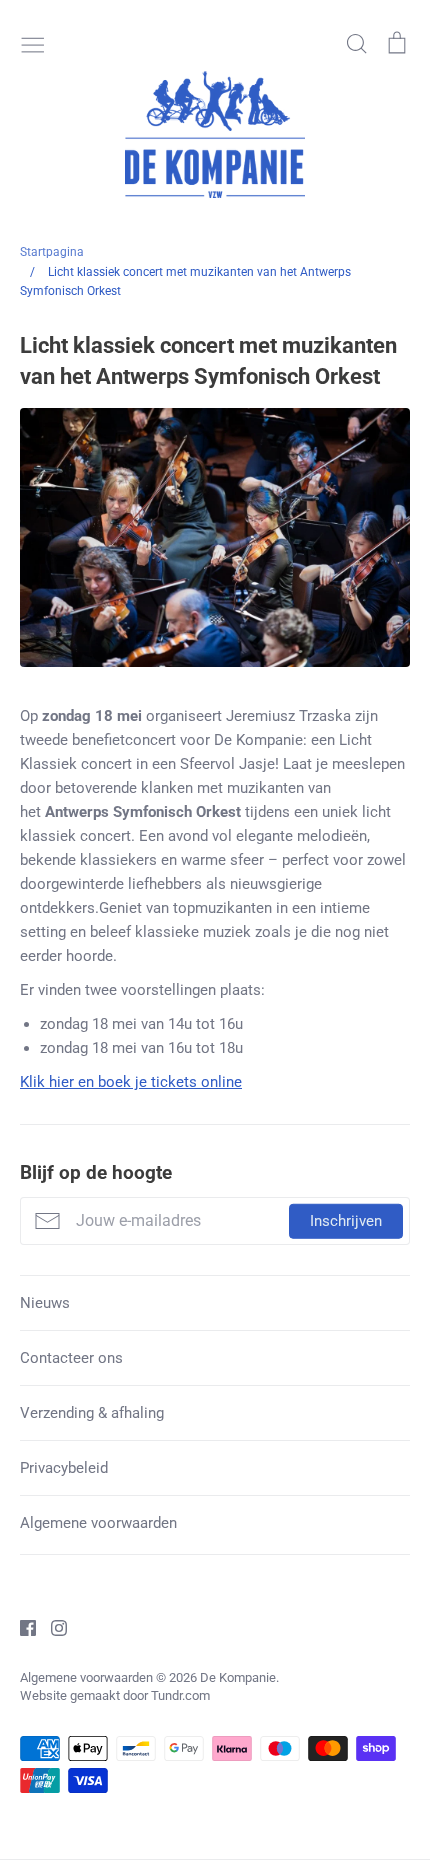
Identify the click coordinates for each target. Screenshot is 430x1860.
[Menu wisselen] (33, 43)
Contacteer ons (71, 1358)
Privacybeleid (64, 1468)
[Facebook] (20, 1627)
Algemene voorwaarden (98, 1523)
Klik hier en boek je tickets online (131, 1082)
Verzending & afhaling (92, 1413)
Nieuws (45, 1303)
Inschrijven (346, 1221)
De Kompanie (238, 1677)
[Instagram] (51, 1627)
